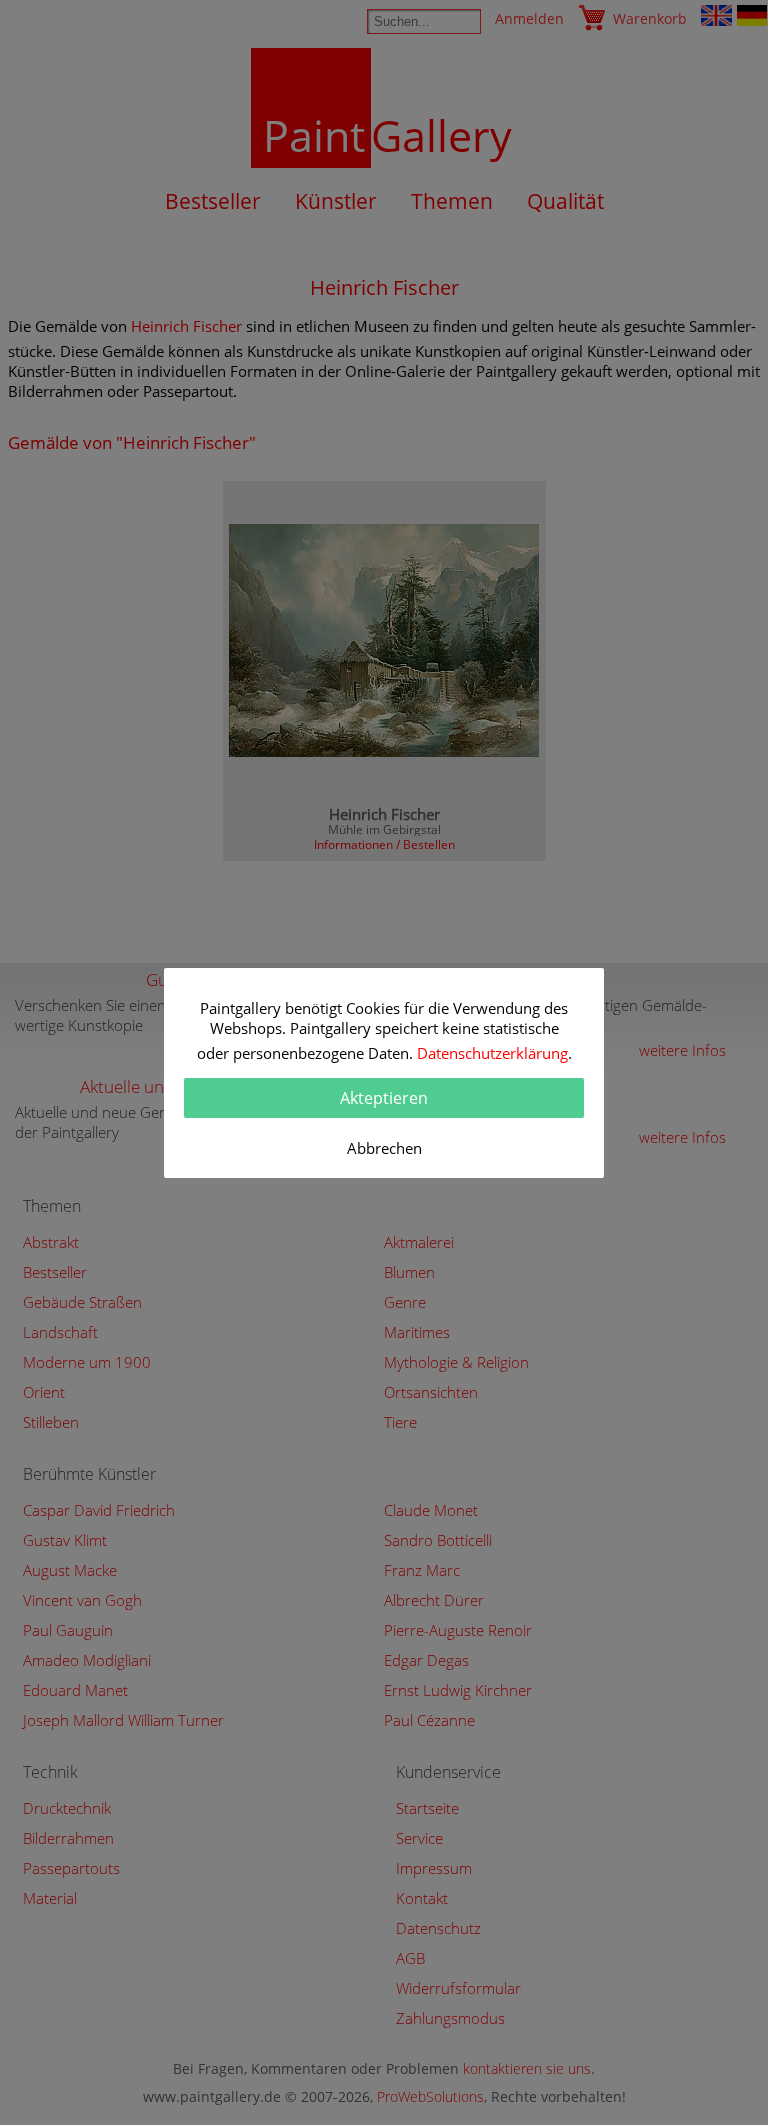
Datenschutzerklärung (492, 1053)
